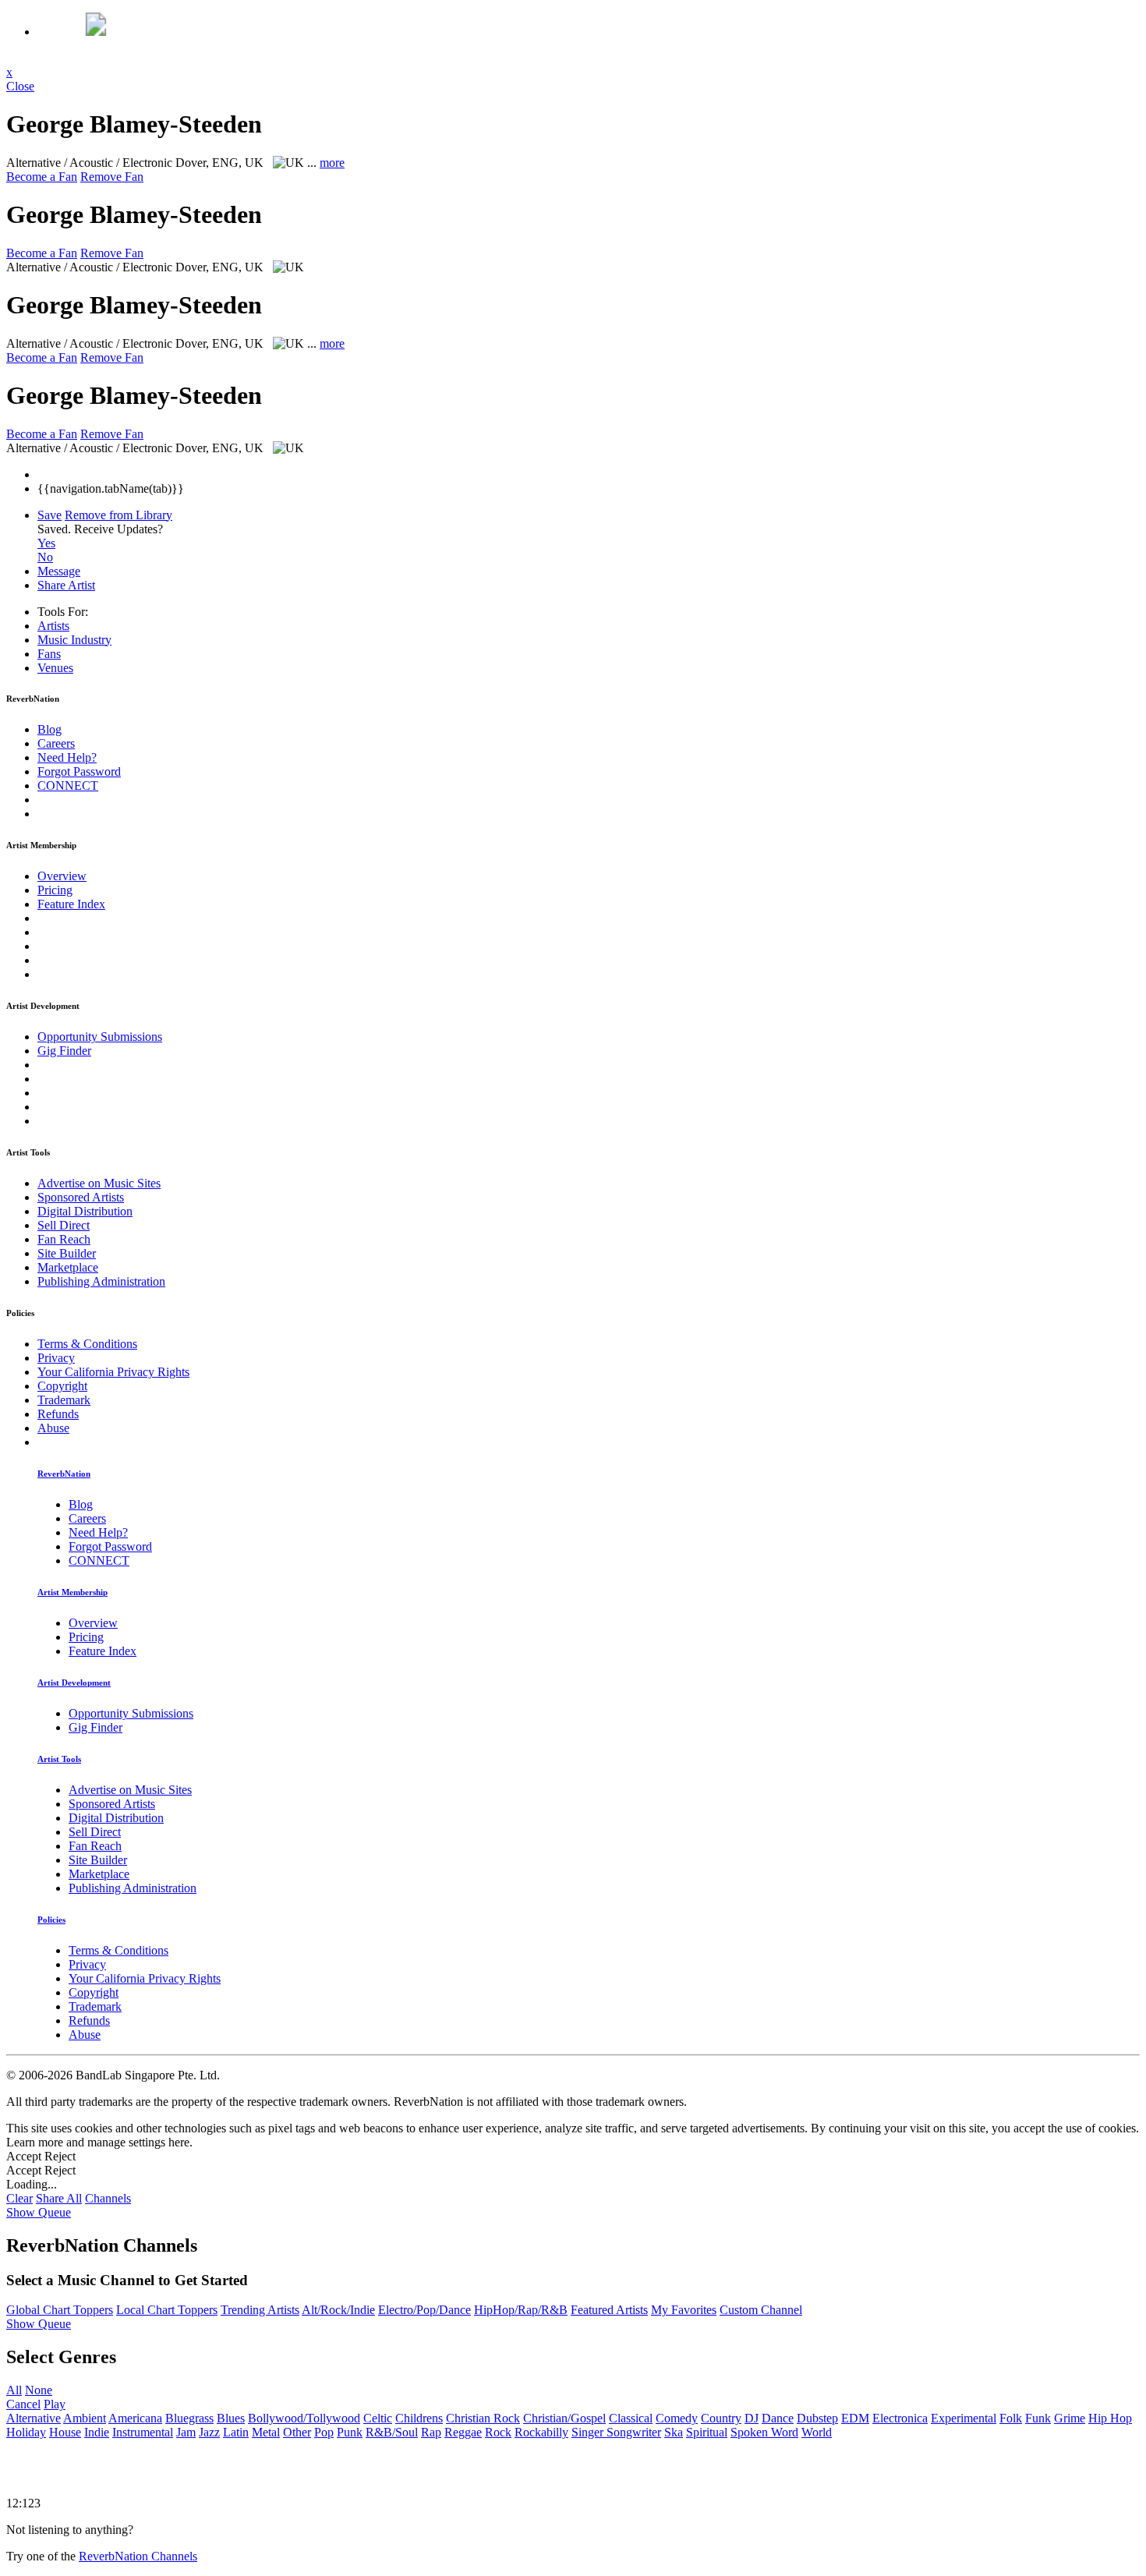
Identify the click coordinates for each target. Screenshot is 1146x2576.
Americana (135, 2418)
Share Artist (66, 585)
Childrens (419, 2418)
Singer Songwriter (616, 2432)
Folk (1011, 2418)
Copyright (62, 1386)
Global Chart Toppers (60, 2310)
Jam (186, 2432)
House (65, 2432)
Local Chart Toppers (167, 2310)
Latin (236, 2432)
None (39, 2390)
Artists (53, 626)
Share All (59, 2198)
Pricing (55, 890)
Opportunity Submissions (100, 1037)
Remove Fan (112, 177)
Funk (1038, 2418)
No (45, 557)
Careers (56, 743)
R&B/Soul (392, 2432)
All (14, 2390)
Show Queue (39, 2212)
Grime (1070, 2418)
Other (297, 2432)
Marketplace (68, 1267)
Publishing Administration (101, 1281)
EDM (855, 2418)
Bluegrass (189, 2418)
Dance (778, 2418)
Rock (498, 2432)
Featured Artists (609, 2310)
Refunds (58, 1414)
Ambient (85, 2418)
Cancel (23, 2404)
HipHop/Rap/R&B (521, 2310)
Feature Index (71, 904)
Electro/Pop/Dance (424, 2310)
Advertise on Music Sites (99, 1183)
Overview (62, 876)
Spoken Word (764, 2432)
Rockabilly (541, 2432)
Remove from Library (118, 515)
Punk (350, 2432)
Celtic (378, 2418)
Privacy (56, 1358)
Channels (108, 2198)
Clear (19, 2198)
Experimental (964, 2418)
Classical (631, 2418)
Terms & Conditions (87, 1344)
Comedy (677, 2418)
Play (55, 2404)
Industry (74, 640)
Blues (231, 2418)
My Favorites (684, 2310)
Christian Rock (483, 2418)
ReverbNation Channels (138, 2556)
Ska (674, 2432)
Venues (55, 668)
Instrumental (143, 2432)
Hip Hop (1110, 2418)
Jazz (209, 2432)
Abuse (53, 1428)
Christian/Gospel (564, 2418)
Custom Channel (761, 2310)
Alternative (34, 2418)
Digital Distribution (85, 1211)
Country (721, 2418)
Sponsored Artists (81, 1197)
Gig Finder (64, 1051)
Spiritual (707, 2432)
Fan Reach (64, 1239)
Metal (266, 2432)
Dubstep (817, 2418)
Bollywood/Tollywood (304, 2418)
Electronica (900, 2418)
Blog (50, 729)
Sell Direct (64, 1225)
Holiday (26, 2432)
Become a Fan (42, 177)
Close (20, 86)
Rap (431, 2432)
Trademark (64, 1400)
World (817, 2432)
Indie (97, 2432)
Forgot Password (79, 771)
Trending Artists (260, 2310)
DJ (752, 2418)
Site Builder (67, 1253)
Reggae (463, 2432)
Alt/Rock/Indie (338, 2310)
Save (50, 515)
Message (59, 571)
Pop (324, 2432)
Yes (46, 543)
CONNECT (68, 786)
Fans (49, 654)
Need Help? (67, 757)
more (332, 163)
